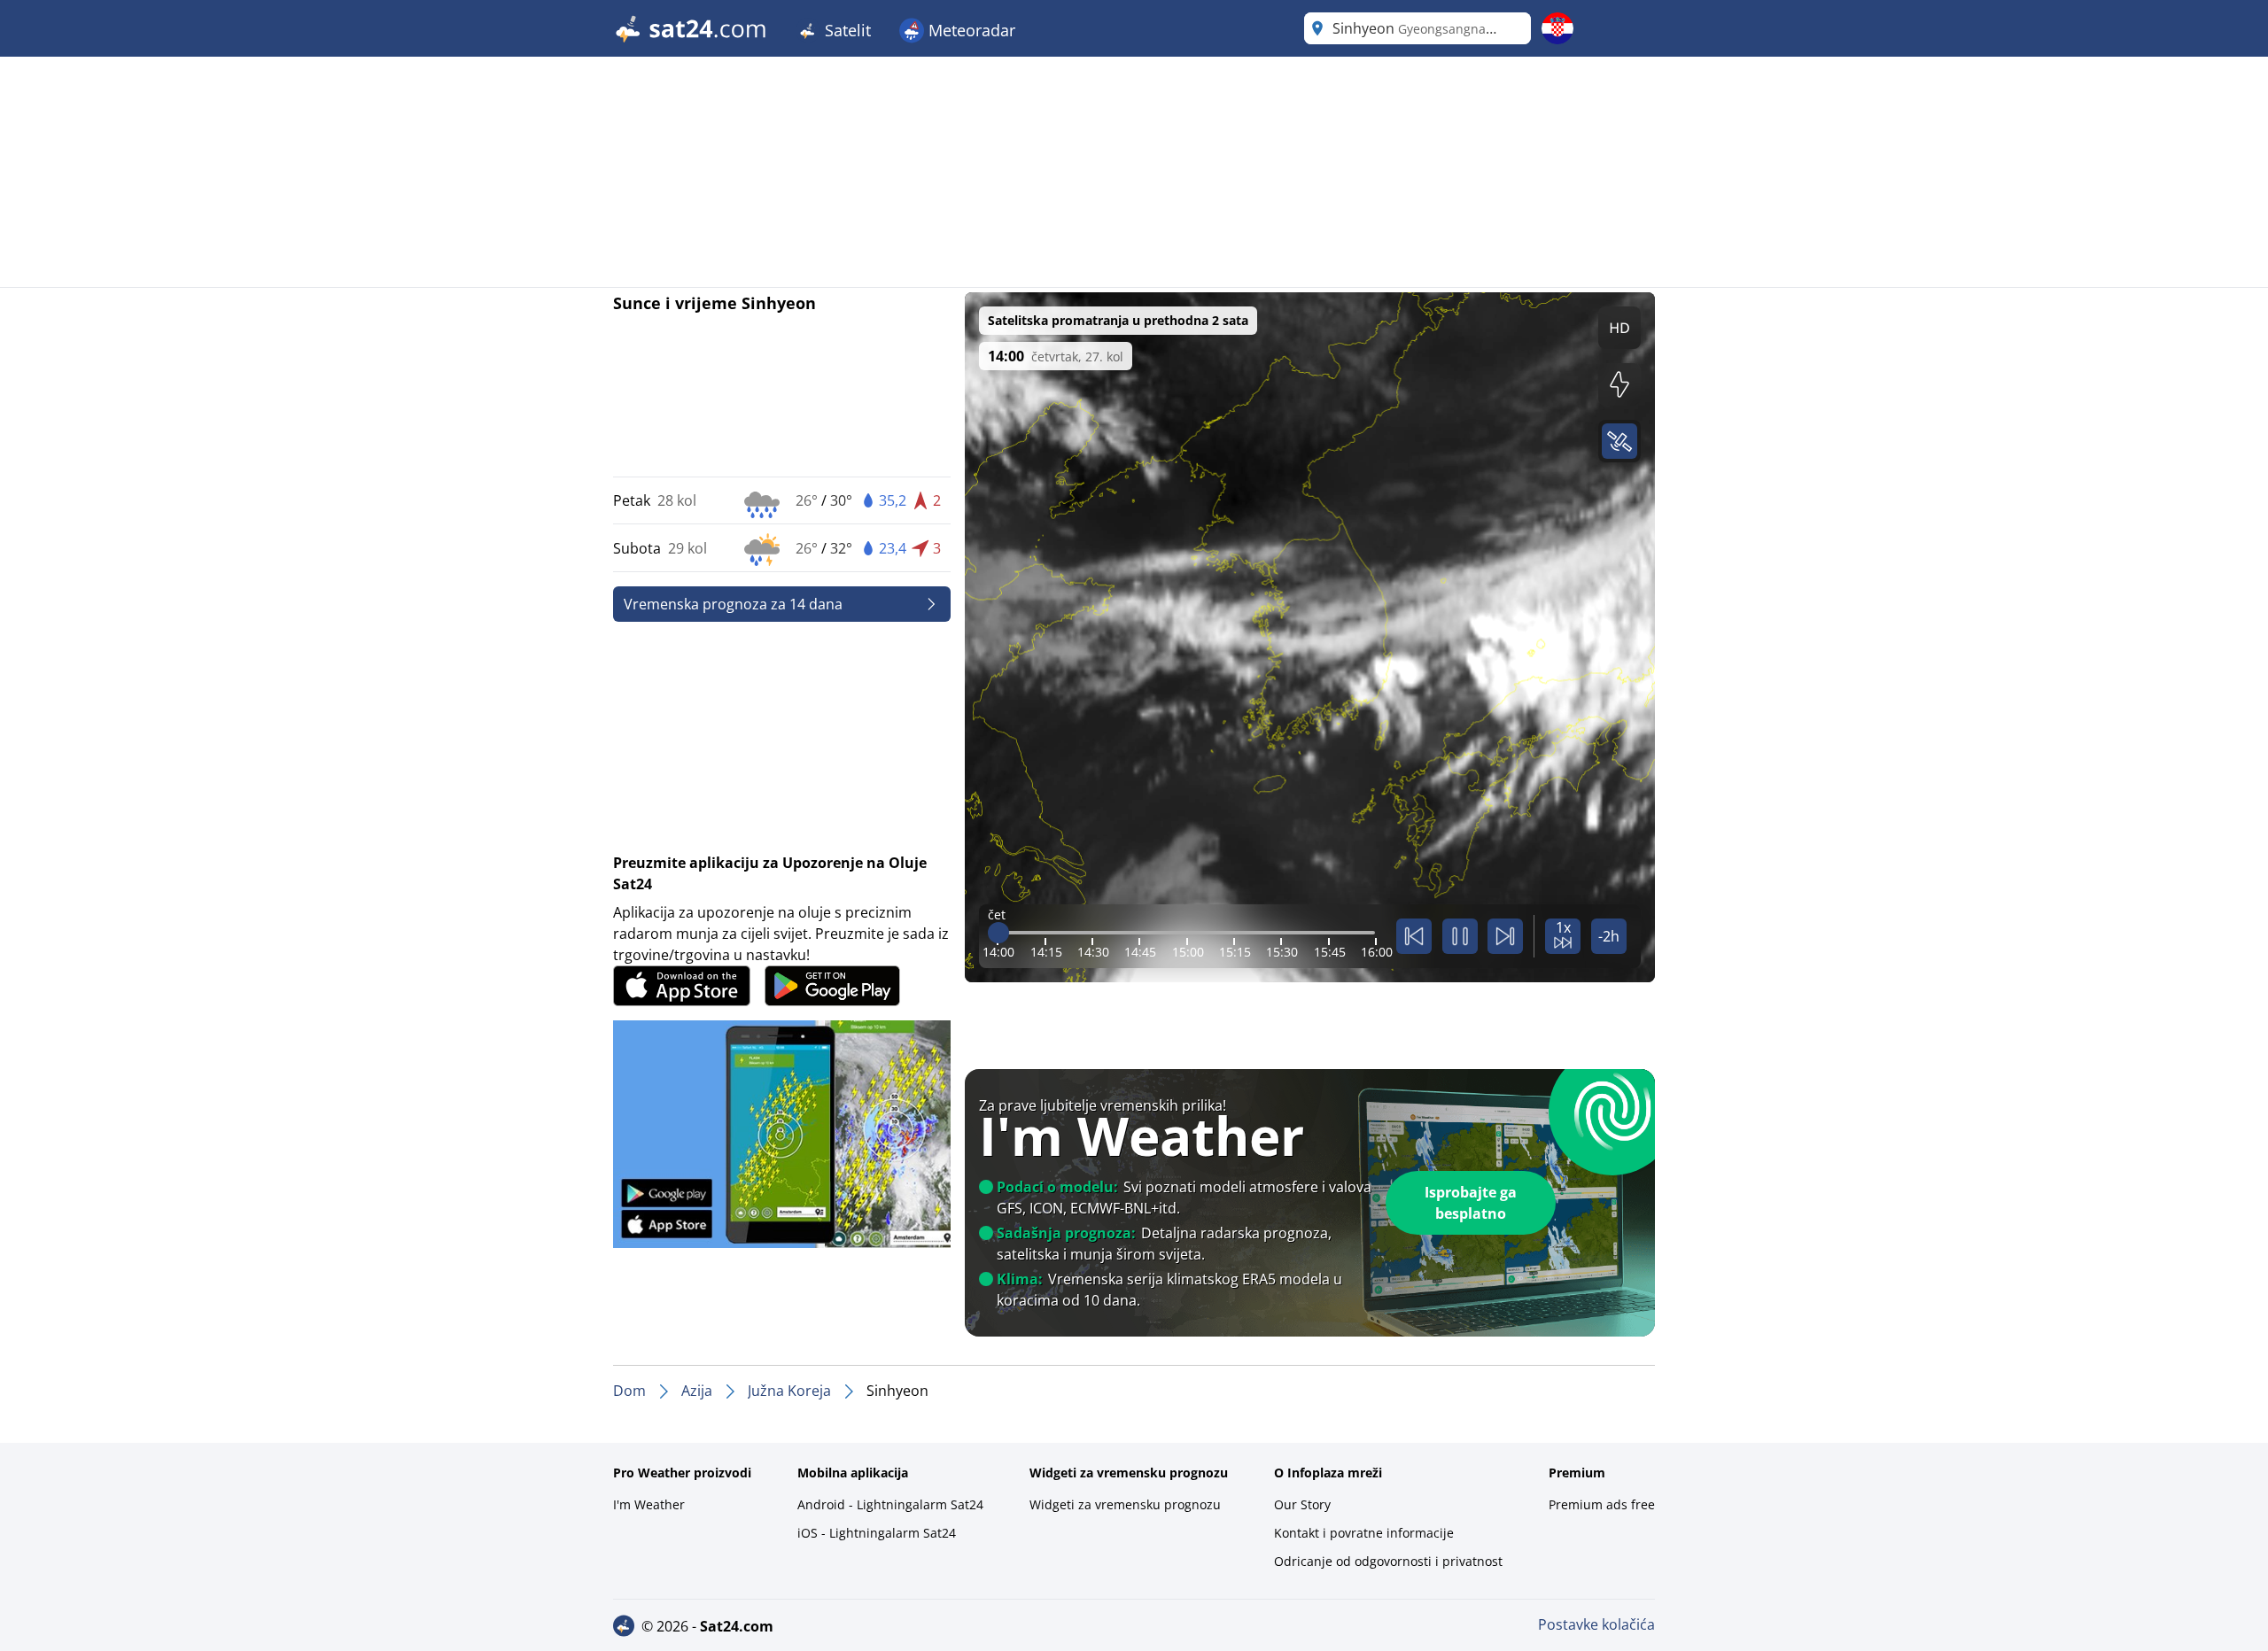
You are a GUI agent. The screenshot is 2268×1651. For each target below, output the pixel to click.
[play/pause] (1460, 936)
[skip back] (1414, 936)
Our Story (1302, 1504)
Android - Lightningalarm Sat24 (890, 1504)
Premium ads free (1602, 1504)
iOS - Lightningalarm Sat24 (877, 1533)
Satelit (846, 30)
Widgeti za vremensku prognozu (1125, 1504)
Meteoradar (970, 30)
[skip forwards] (1505, 936)
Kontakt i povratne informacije (1364, 1533)
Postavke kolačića (1596, 1624)
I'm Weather (649, 1504)
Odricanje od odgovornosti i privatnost (1388, 1561)
